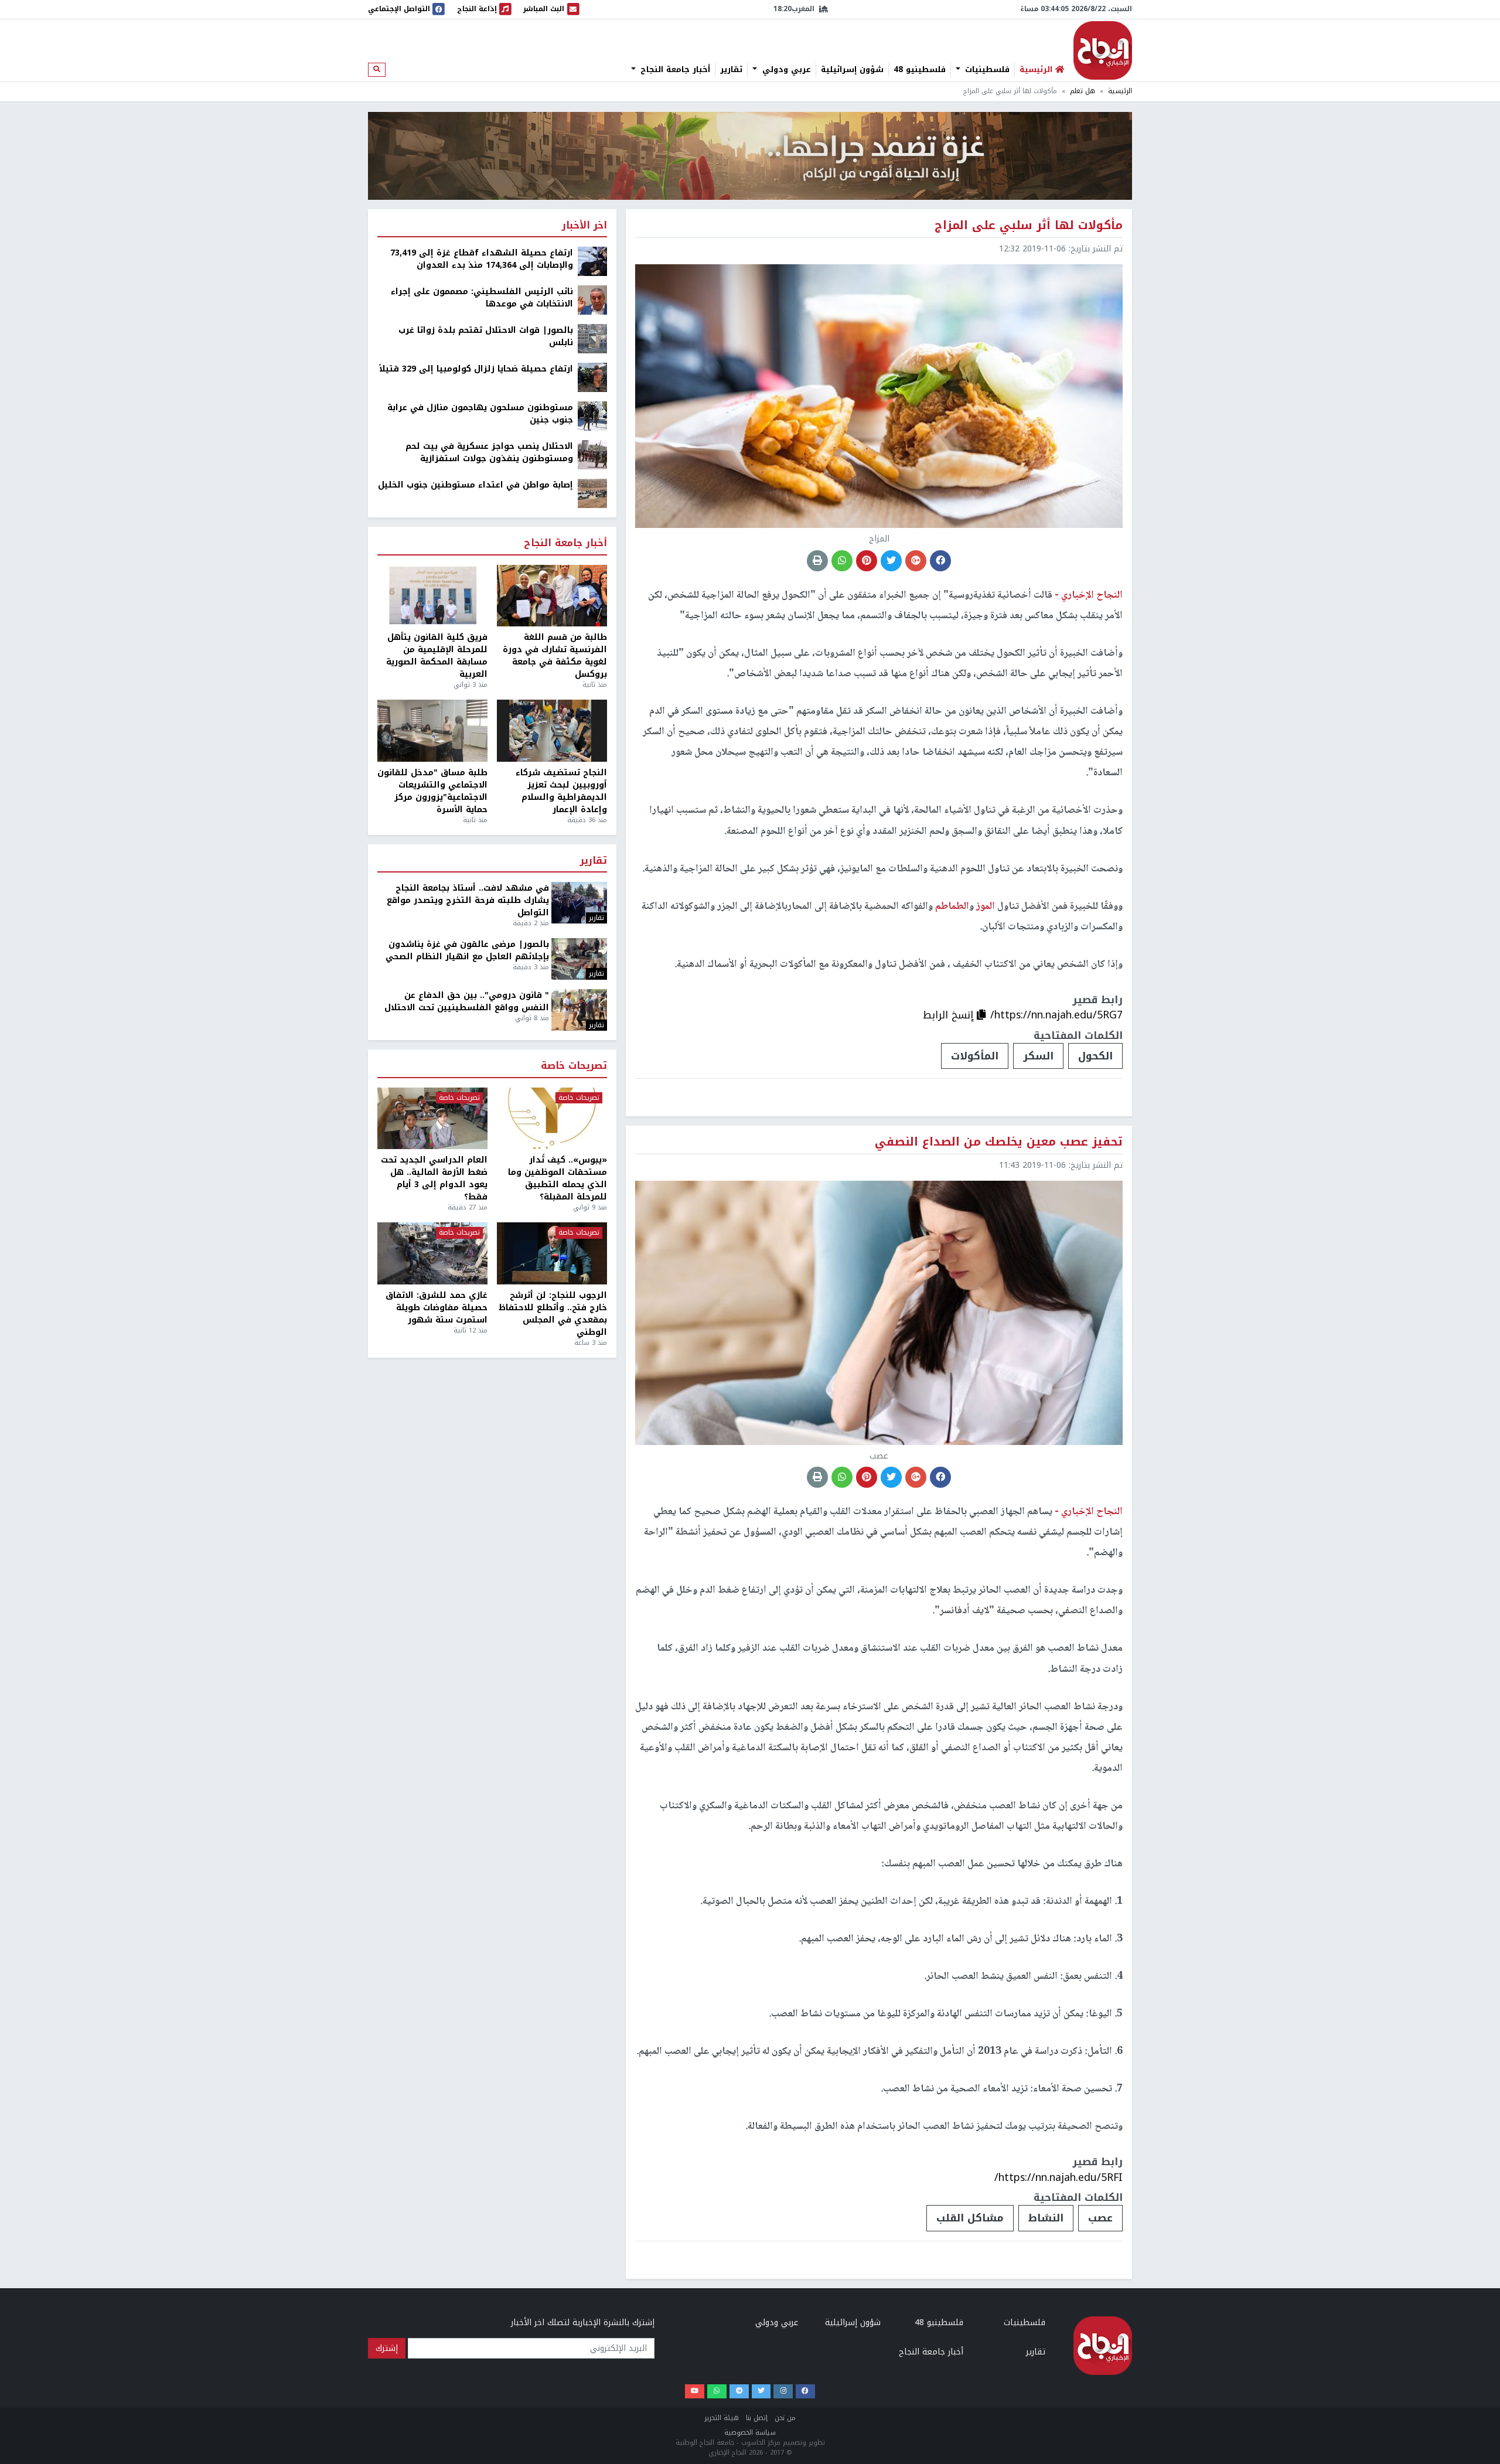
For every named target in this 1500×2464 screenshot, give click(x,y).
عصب (1100, 2218)
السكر (1038, 1056)
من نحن (785, 2418)
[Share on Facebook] (940, 561)
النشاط (1046, 2218)
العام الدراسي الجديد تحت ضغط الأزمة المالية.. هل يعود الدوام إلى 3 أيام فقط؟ (434, 1178)
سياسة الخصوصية (750, 2433)
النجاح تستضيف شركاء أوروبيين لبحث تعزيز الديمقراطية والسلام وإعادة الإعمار (561, 791)
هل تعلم (1083, 91)
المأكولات (975, 1056)
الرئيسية (1120, 91)
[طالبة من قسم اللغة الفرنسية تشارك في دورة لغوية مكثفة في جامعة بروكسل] (552, 596)
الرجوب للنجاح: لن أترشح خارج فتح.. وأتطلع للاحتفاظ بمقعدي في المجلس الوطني (553, 1314)
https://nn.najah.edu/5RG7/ (1056, 1015)
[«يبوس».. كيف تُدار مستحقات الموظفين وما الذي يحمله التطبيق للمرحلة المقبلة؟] (552, 1119)
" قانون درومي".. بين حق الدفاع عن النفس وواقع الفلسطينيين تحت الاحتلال (467, 1001)
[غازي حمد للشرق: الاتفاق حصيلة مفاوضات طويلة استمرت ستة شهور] (432, 1253)
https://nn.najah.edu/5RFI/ (1058, 2177)
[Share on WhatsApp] (842, 561)
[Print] (817, 561)
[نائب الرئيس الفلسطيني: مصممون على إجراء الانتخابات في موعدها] (592, 300)
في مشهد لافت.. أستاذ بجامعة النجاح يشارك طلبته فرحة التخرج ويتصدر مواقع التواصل (468, 900)
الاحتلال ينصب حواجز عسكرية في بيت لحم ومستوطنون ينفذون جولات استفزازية (489, 452)
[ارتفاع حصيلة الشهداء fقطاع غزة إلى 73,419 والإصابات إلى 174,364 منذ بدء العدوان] (592, 261)
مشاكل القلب (970, 2218)
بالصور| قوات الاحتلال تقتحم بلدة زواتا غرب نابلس (486, 336)
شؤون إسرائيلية (852, 70)
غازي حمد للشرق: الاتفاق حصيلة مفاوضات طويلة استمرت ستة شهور (437, 1308)
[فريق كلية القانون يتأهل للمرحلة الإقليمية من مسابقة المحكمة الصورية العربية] (432, 596)
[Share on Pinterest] (867, 561)
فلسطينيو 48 (920, 70)
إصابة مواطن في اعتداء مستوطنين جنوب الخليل (475, 485)
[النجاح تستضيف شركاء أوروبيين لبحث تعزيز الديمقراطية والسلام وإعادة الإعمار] (552, 731)
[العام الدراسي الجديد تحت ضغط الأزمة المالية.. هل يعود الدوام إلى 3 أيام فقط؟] (432, 1119)
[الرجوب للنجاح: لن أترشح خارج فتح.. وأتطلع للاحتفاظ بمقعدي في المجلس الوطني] (552, 1253)
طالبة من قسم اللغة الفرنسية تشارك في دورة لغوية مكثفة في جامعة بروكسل (555, 656)
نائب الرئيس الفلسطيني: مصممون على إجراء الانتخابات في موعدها (482, 298)
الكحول (1095, 1056)
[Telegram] (739, 2392)
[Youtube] (695, 2392)
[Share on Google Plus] (916, 561)
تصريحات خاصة (574, 1066)
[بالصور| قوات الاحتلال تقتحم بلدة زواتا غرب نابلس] (592, 338)
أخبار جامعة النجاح (674, 70)
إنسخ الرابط (950, 1015)
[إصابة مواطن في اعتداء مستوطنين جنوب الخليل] (592, 493)
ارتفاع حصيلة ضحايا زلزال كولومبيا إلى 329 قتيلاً (476, 369)
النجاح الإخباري (1103, 50)
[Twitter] (761, 2392)
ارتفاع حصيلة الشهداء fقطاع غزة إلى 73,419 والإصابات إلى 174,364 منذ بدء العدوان (482, 259)
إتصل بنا (757, 2418)
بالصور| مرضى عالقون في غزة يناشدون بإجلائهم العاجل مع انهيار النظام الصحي (467, 950)
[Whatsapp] (717, 2392)
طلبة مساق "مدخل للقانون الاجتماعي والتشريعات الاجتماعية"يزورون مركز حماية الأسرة (432, 791)
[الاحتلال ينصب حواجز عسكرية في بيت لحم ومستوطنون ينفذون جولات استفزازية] (592, 454)
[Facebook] (805, 2392)
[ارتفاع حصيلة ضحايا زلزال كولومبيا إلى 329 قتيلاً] (592, 377)
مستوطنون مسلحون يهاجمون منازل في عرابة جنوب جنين (480, 414)
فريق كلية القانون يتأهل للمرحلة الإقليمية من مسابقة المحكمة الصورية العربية (437, 656)
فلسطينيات (986, 70)
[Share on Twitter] (891, 561)
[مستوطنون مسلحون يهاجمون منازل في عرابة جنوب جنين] (592, 416)
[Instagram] (783, 2392)
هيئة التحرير (722, 2418)
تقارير (731, 70)
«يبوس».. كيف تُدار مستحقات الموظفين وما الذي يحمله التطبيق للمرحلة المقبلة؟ (558, 1178)
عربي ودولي (785, 70)
